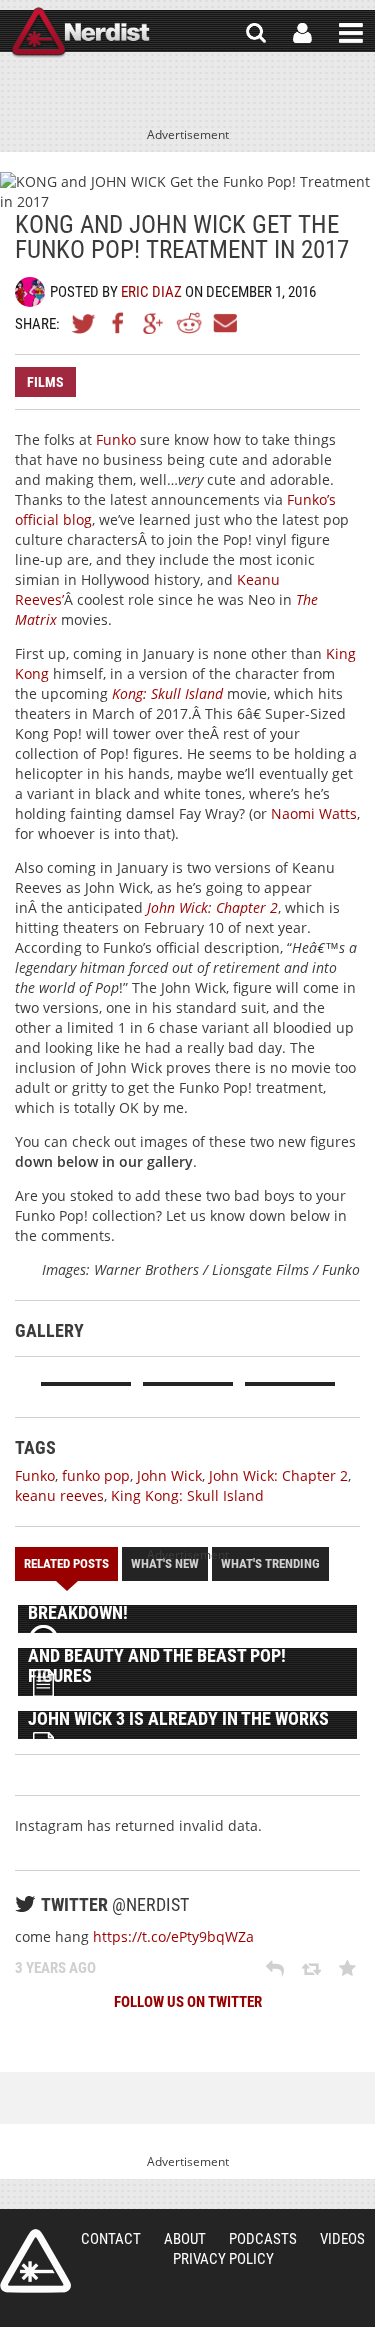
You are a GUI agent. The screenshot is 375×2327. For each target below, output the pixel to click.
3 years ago (55, 1968)
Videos (342, 2239)
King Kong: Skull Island (187, 1495)
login (302, 33)
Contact (111, 2239)
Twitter (84, 323)
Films (45, 382)
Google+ (154, 323)
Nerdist (80, 33)
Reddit (189, 323)
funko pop (96, 1475)
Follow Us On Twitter (188, 2002)
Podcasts (263, 2239)
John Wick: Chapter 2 (278, 1475)
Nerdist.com (35, 2261)
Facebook (119, 323)
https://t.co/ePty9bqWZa (173, 1936)
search (256, 33)
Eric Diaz (151, 292)
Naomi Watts (314, 813)
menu (351, 33)
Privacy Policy (223, 2259)
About (185, 2239)
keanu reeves (59, 1495)
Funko (116, 439)
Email (224, 323)
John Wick (169, 1475)
